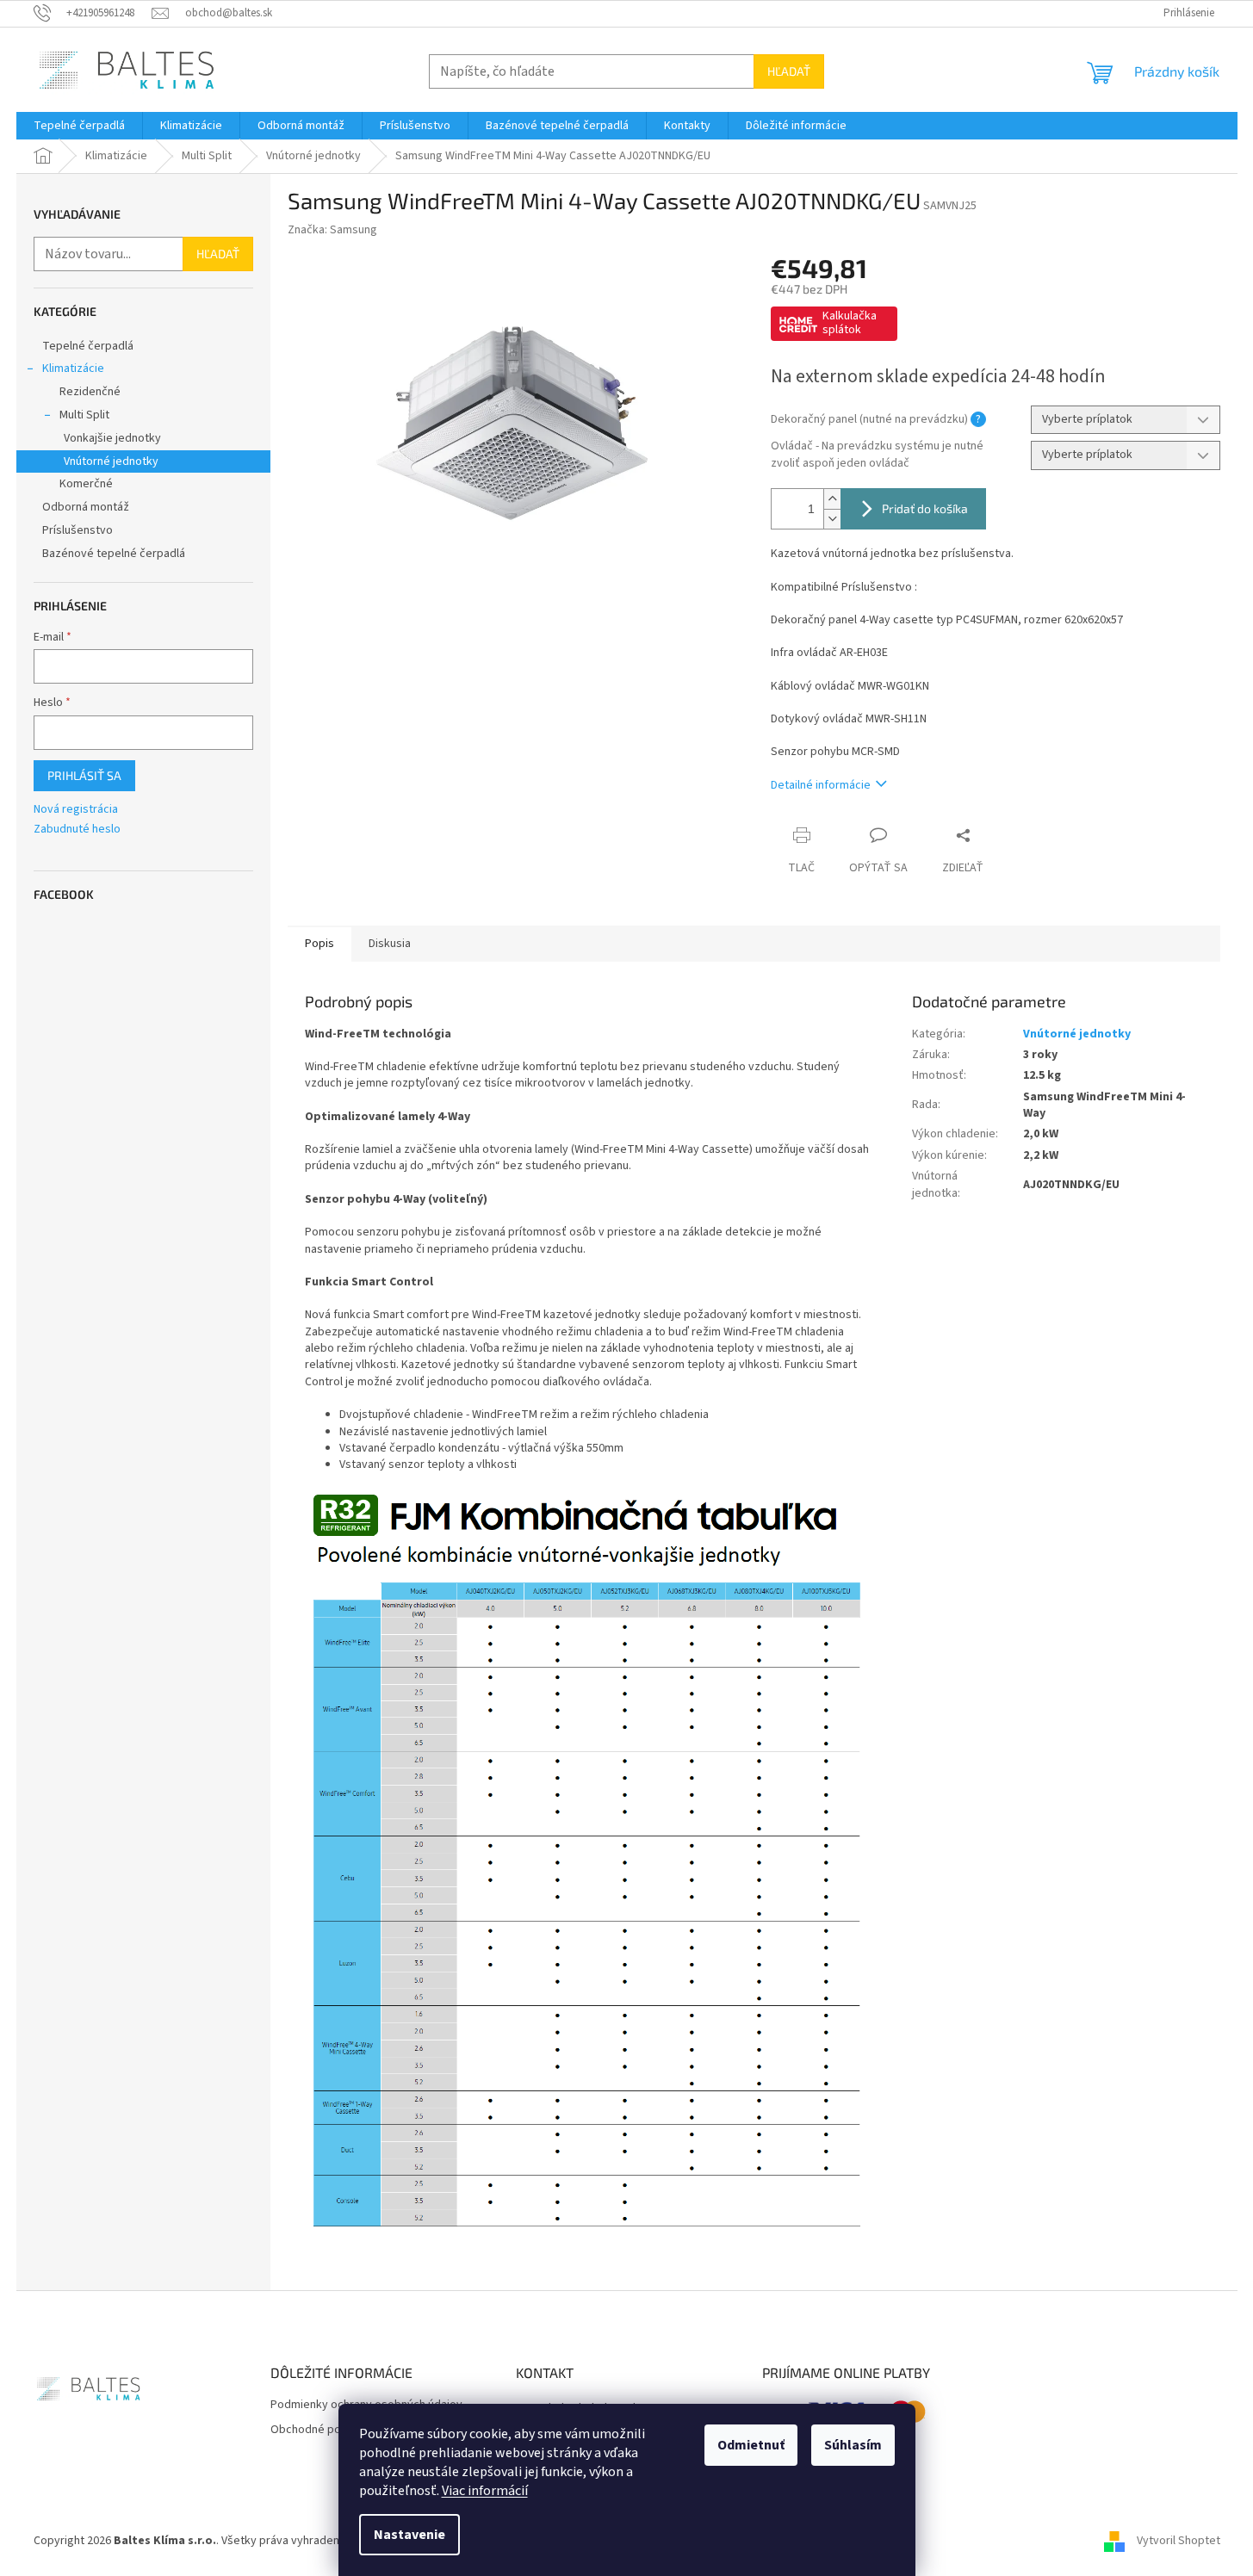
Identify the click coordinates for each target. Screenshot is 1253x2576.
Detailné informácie (821, 785)
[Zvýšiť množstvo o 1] (832, 499)
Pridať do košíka (925, 508)
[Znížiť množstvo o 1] (832, 519)
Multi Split (84, 415)
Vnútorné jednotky (111, 461)
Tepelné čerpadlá (88, 346)
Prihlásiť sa (84, 775)
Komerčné (86, 484)
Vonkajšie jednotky (112, 438)
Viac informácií (485, 2491)
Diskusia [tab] (390, 944)
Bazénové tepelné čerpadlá (114, 554)
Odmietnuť (751, 2445)
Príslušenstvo (78, 530)
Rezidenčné (90, 392)
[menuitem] (79, 126)
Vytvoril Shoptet (1179, 2541)
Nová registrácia (76, 810)
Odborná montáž (86, 507)
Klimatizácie (73, 368)
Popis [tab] (319, 944)
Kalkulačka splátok (850, 323)
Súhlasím (853, 2445)
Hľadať (789, 71)
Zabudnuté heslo (77, 830)
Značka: (332, 230)
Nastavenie (409, 2535)
